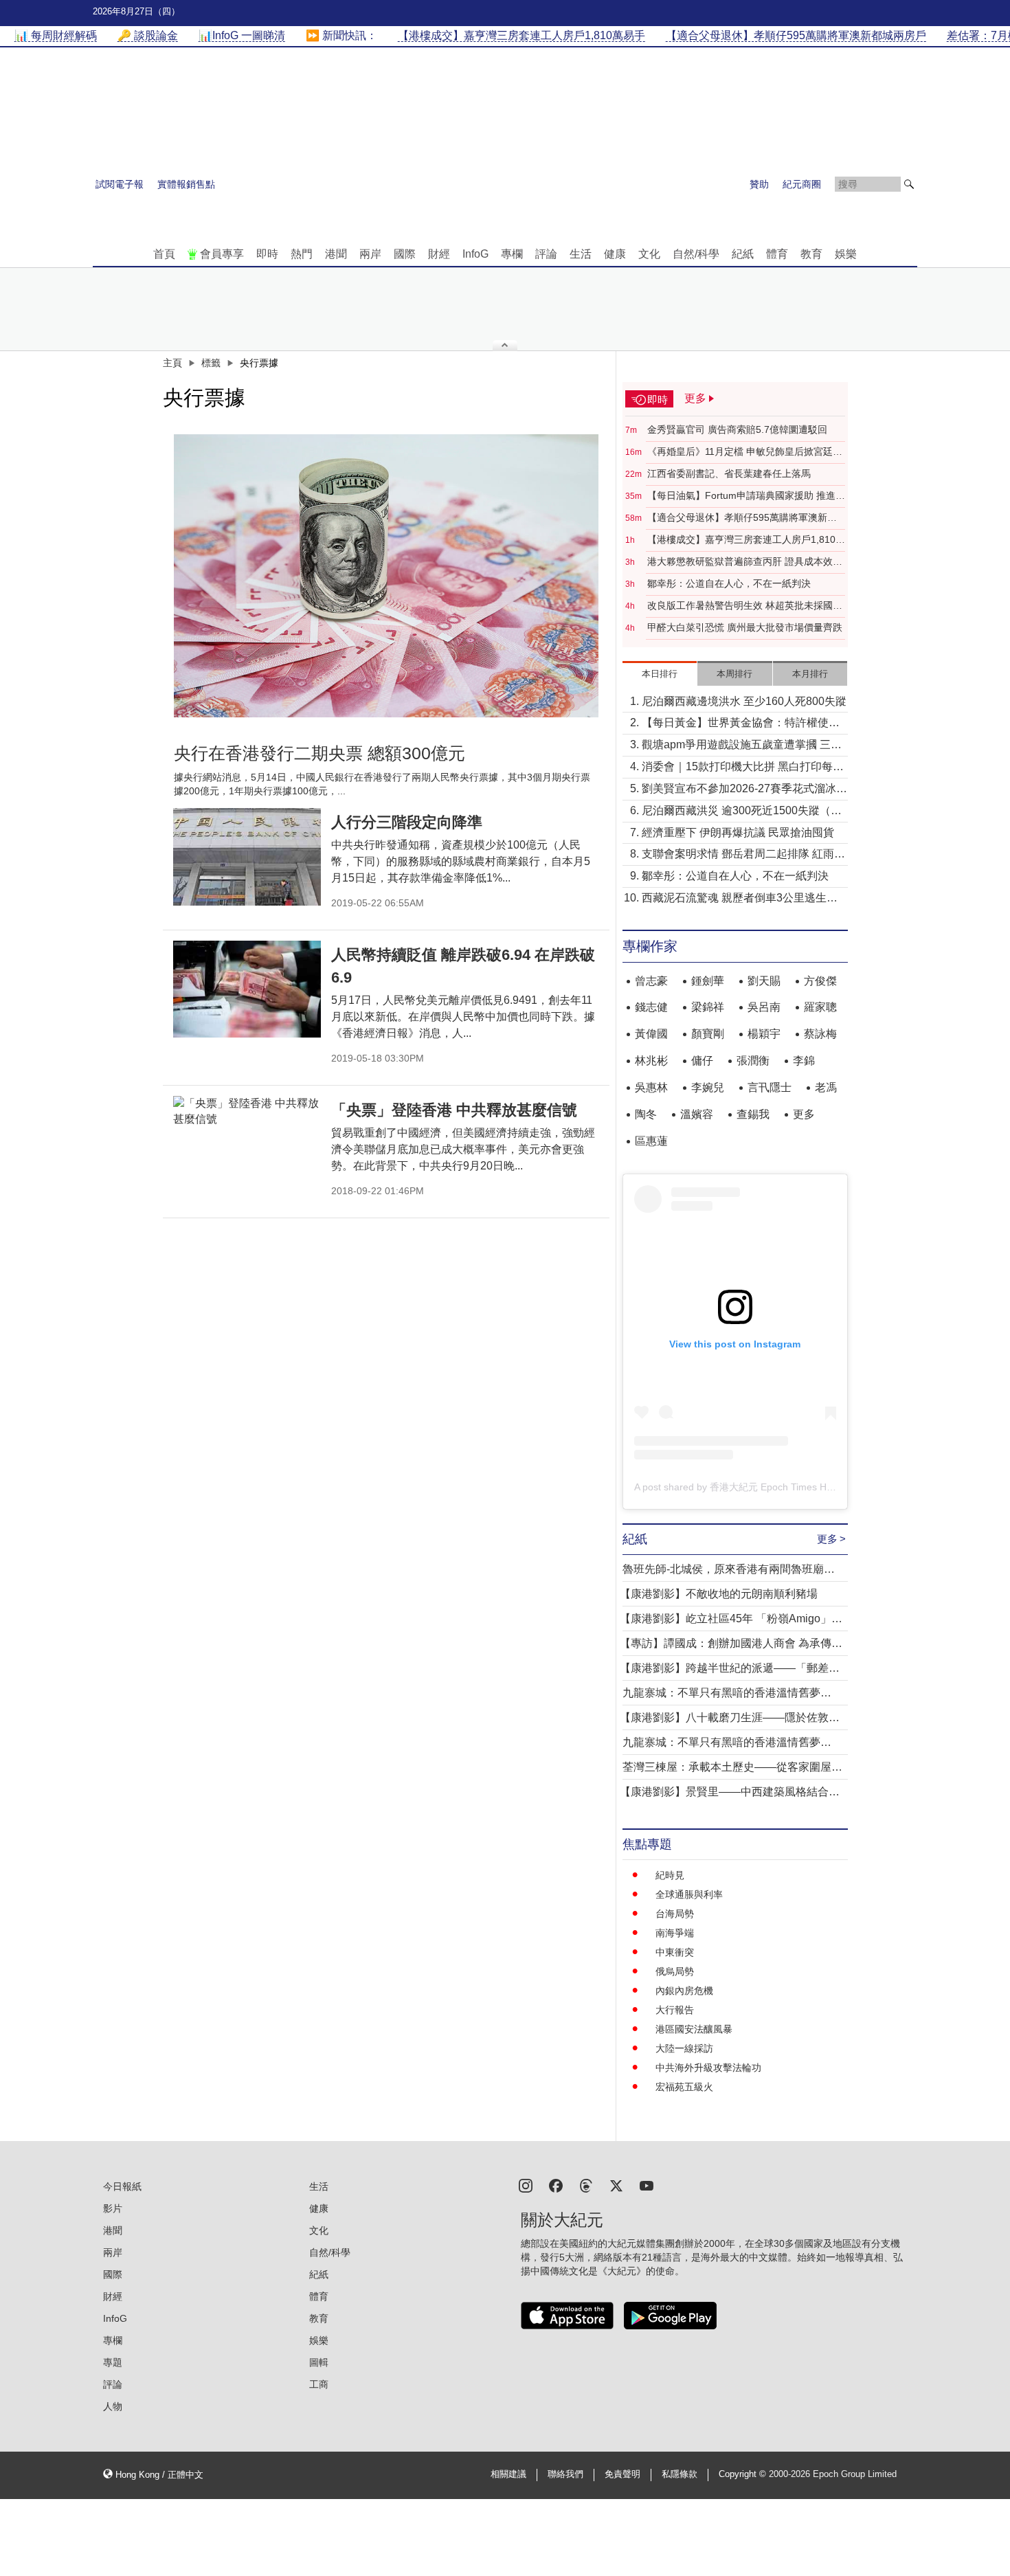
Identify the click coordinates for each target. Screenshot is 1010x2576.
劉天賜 (764, 981)
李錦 (804, 1061)
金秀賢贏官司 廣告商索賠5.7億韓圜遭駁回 (737, 429)
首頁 (164, 254)
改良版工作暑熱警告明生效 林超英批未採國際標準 (745, 606)
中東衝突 (675, 1952)
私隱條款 (680, 2474)
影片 (113, 2208)
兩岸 (370, 254)
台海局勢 (675, 1914)
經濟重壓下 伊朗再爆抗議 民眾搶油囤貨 (738, 832)
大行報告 (675, 2010)
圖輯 (319, 2362)
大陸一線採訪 (684, 2048)
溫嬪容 (697, 1114)
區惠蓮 (651, 1141)
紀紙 (743, 254)
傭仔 (702, 1061)
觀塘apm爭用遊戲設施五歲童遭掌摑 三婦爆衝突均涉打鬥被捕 (742, 746)
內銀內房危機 (684, 1991)
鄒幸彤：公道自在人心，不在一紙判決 (729, 583)
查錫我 (753, 1114)
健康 (615, 254)
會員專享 (222, 254)
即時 (267, 254)
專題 (113, 2362)
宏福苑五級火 (684, 2087)
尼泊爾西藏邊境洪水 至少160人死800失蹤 (744, 701)
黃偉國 (651, 1034)
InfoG (475, 254)
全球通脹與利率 (689, 1894)
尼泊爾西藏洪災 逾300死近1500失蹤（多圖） (742, 812)
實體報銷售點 (186, 184)
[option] (386, 576)
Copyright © (744, 2474)
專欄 (512, 254)
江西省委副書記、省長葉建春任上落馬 (729, 473)
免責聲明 (622, 2474)
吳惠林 (651, 1087)
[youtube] (647, 2185)
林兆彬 (651, 1061)
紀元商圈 (802, 184)
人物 (113, 2406)
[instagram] (526, 2185)
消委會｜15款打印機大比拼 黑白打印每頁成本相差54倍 (743, 768)
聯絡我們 (565, 2474)
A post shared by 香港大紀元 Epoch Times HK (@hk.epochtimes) (775, 1487)
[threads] (586, 2185)
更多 (804, 1114)
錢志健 (651, 1007)
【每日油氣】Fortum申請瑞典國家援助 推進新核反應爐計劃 (746, 496)
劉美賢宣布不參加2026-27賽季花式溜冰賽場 (744, 790)
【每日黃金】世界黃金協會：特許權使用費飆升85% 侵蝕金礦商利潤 (741, 724)
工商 (319, 2384)
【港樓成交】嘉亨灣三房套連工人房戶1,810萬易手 (746, 540)
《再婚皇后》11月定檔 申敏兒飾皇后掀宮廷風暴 (745, 452)
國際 (405, 254)
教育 (811, 254)
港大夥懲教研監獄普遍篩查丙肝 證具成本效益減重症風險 (745, 562)
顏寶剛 (708, 1034)
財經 (439, 254)
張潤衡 (753, 1061)
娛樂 (846, 254)
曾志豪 (651, 981)
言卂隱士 (770, 1087)
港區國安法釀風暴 (694, 2029)
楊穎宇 (764, 1034)
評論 (546, 254)
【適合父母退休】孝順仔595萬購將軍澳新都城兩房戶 (742, 518)
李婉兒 (708, 1087)
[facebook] (556, 2185)
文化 (649, 254)
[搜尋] (909, 184)
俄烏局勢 (675, 1971)
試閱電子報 (120, 184)
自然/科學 (696, 254)
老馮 (826, 1087)
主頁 (172, 363)
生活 (581, 254)
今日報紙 (122, 2186)
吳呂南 (764, 1007)
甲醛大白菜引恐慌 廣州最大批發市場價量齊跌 (745, 627)
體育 (777, 254)
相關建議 (508, 2474)
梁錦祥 (708, 1007)
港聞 (336, 254)
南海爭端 (675, 1933)
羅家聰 (820, 1007)
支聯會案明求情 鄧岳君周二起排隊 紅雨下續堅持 (743, 855)
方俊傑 (820, 981)
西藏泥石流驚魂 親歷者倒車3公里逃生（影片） (734, 899)
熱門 (302, 254)
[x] (616, 2185)
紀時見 (670, 1875)
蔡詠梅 (820, 1034)
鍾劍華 (708, 981)
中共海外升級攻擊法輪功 (708, 2068)
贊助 (759, 184)
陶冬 (646, 1114)
